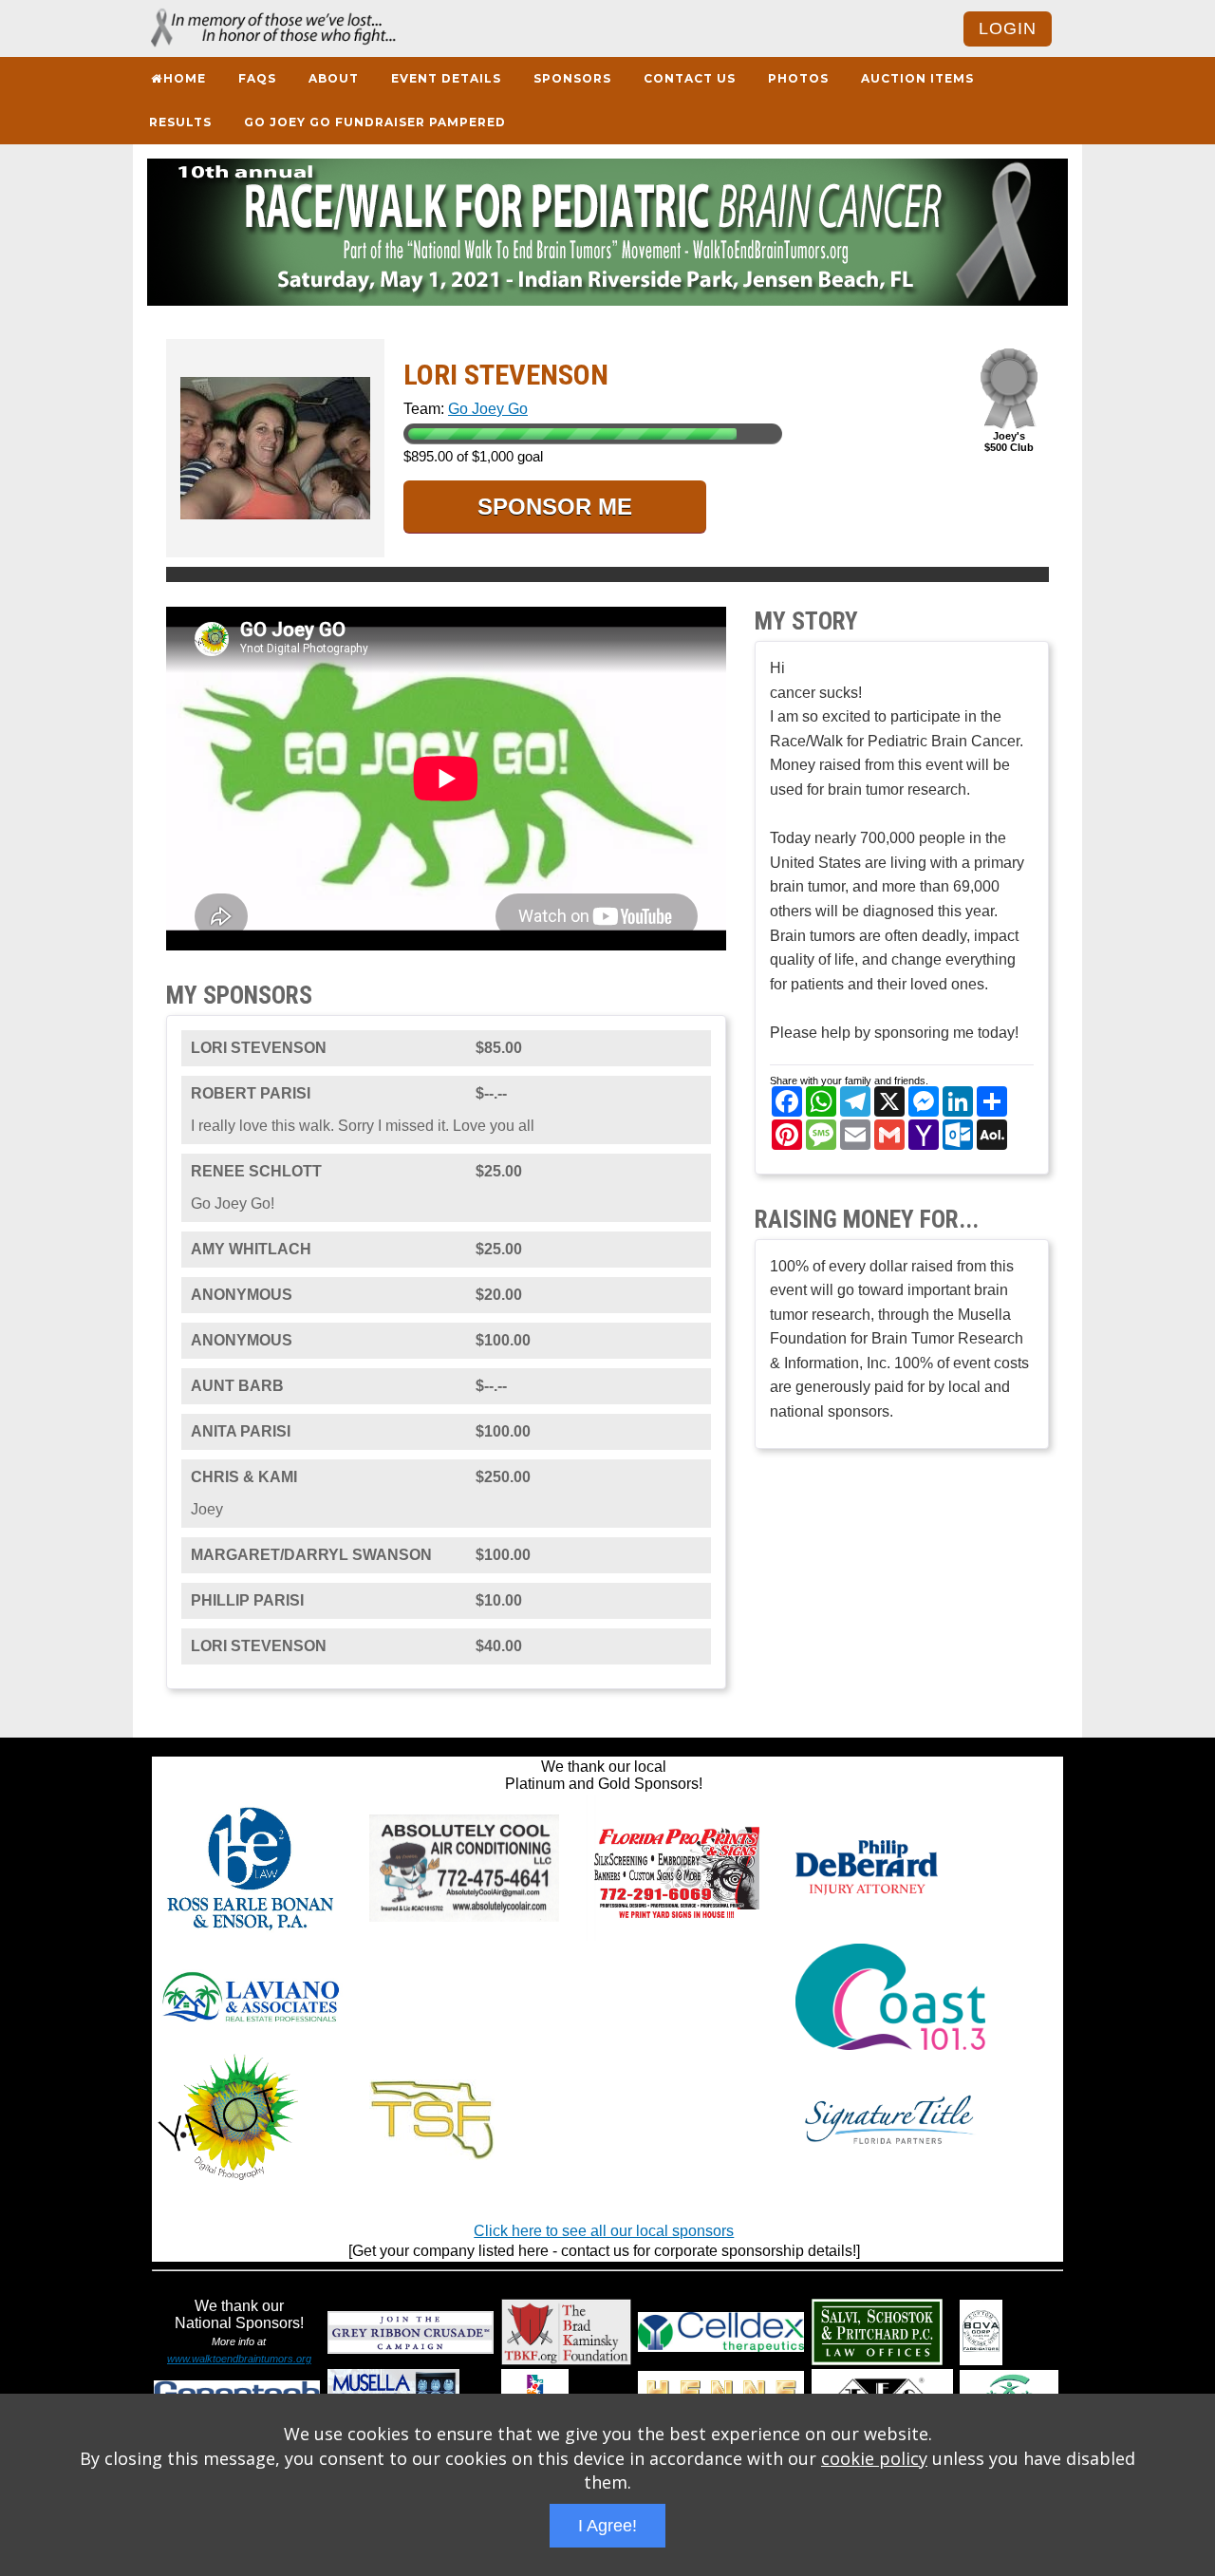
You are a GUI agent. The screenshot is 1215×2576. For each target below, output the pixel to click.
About (334, 78)
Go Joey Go (488, 409)
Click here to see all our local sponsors (604, 2231)
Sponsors (572, 78)
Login (1008, 28)
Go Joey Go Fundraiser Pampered (375, 122)
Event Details (446, 78)
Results (180, 122)
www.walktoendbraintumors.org (239, 2359)
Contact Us (690, 78)
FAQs (257, 78)
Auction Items (917, 78)
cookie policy (874, 2458)
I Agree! (607, 2526)
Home (185, 78)
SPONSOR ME (555, 507)
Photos (798, 78)
